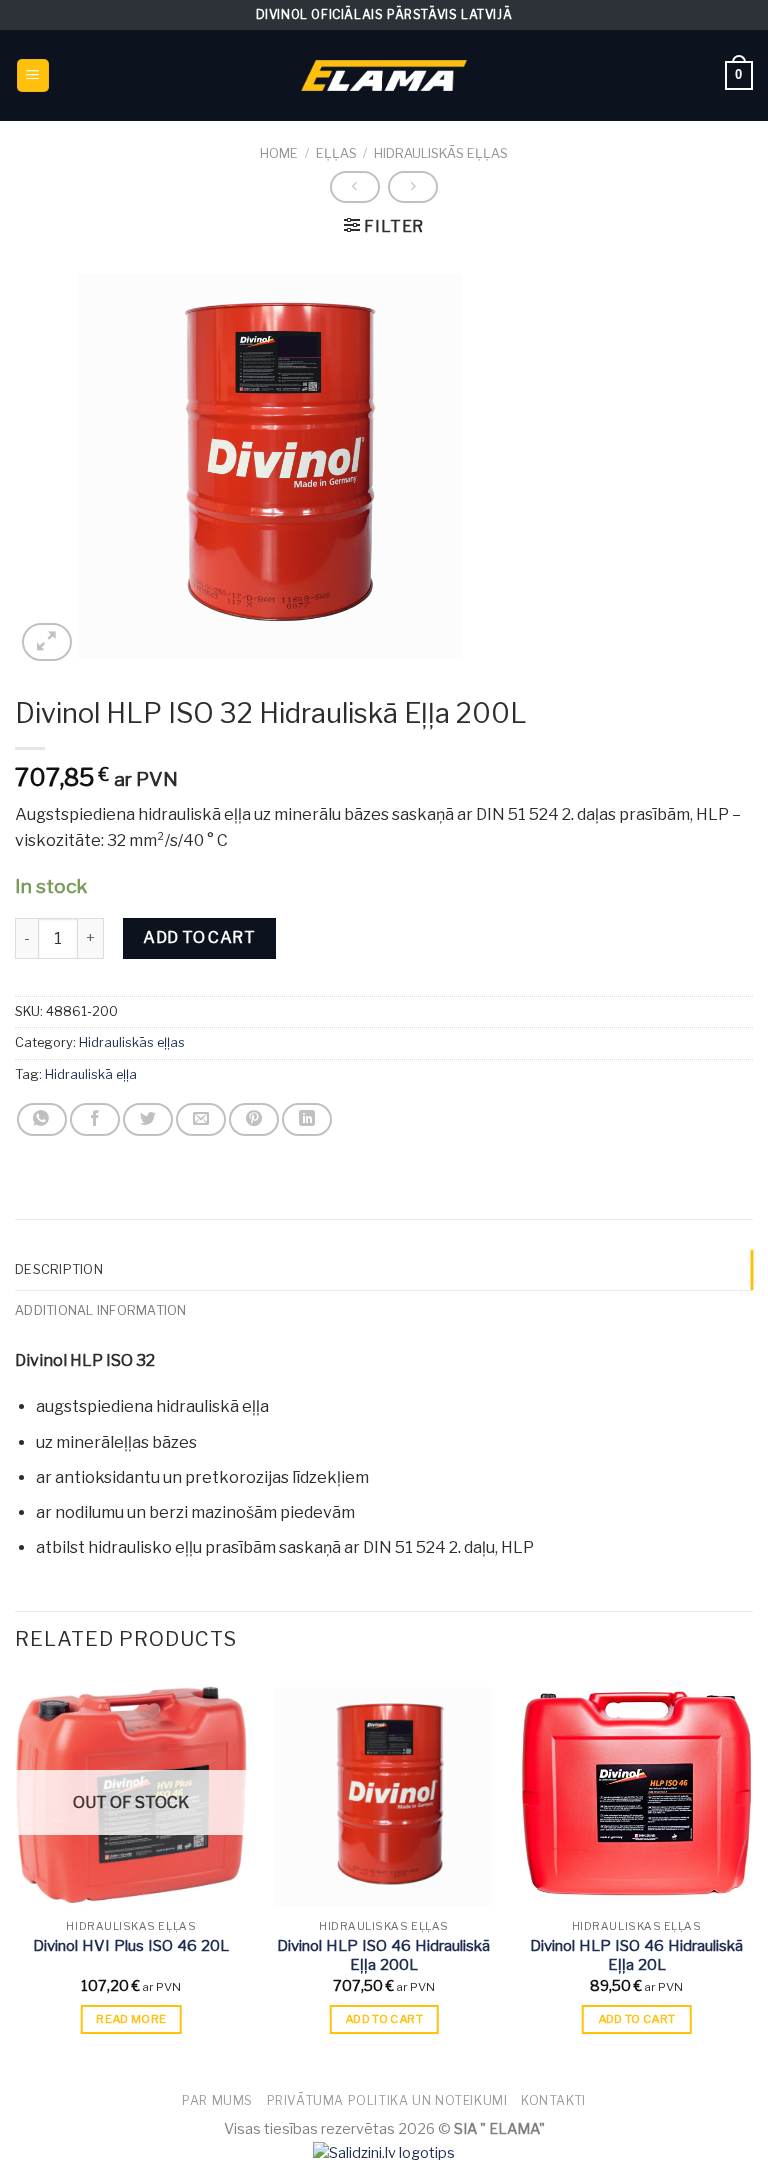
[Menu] (33, 75)
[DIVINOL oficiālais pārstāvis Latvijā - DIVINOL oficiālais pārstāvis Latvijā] (384, 75)
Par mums (217, 2100)
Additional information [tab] (101, 1310)
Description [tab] (59, 1269)
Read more (131, 2019)
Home (279, 153)
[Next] (752, 1872)
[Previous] (16, 1872)
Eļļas (336, 153)
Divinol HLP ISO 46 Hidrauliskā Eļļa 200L (383, 1956)
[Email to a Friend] (201, 1119)
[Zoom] (47, 642)
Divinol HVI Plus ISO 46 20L (131, 1946)
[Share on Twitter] (148, 1119)
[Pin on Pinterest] (254, 1119)
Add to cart (199, 937)
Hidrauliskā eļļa (91, 1074)
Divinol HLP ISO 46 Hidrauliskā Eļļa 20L (636, 1956)
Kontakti (553, 2100)
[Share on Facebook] (95, 1119)
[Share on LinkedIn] (307, 1119)
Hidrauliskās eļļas (441, 153)
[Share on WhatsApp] (42, 1119)
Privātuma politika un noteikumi (387, 2100)
